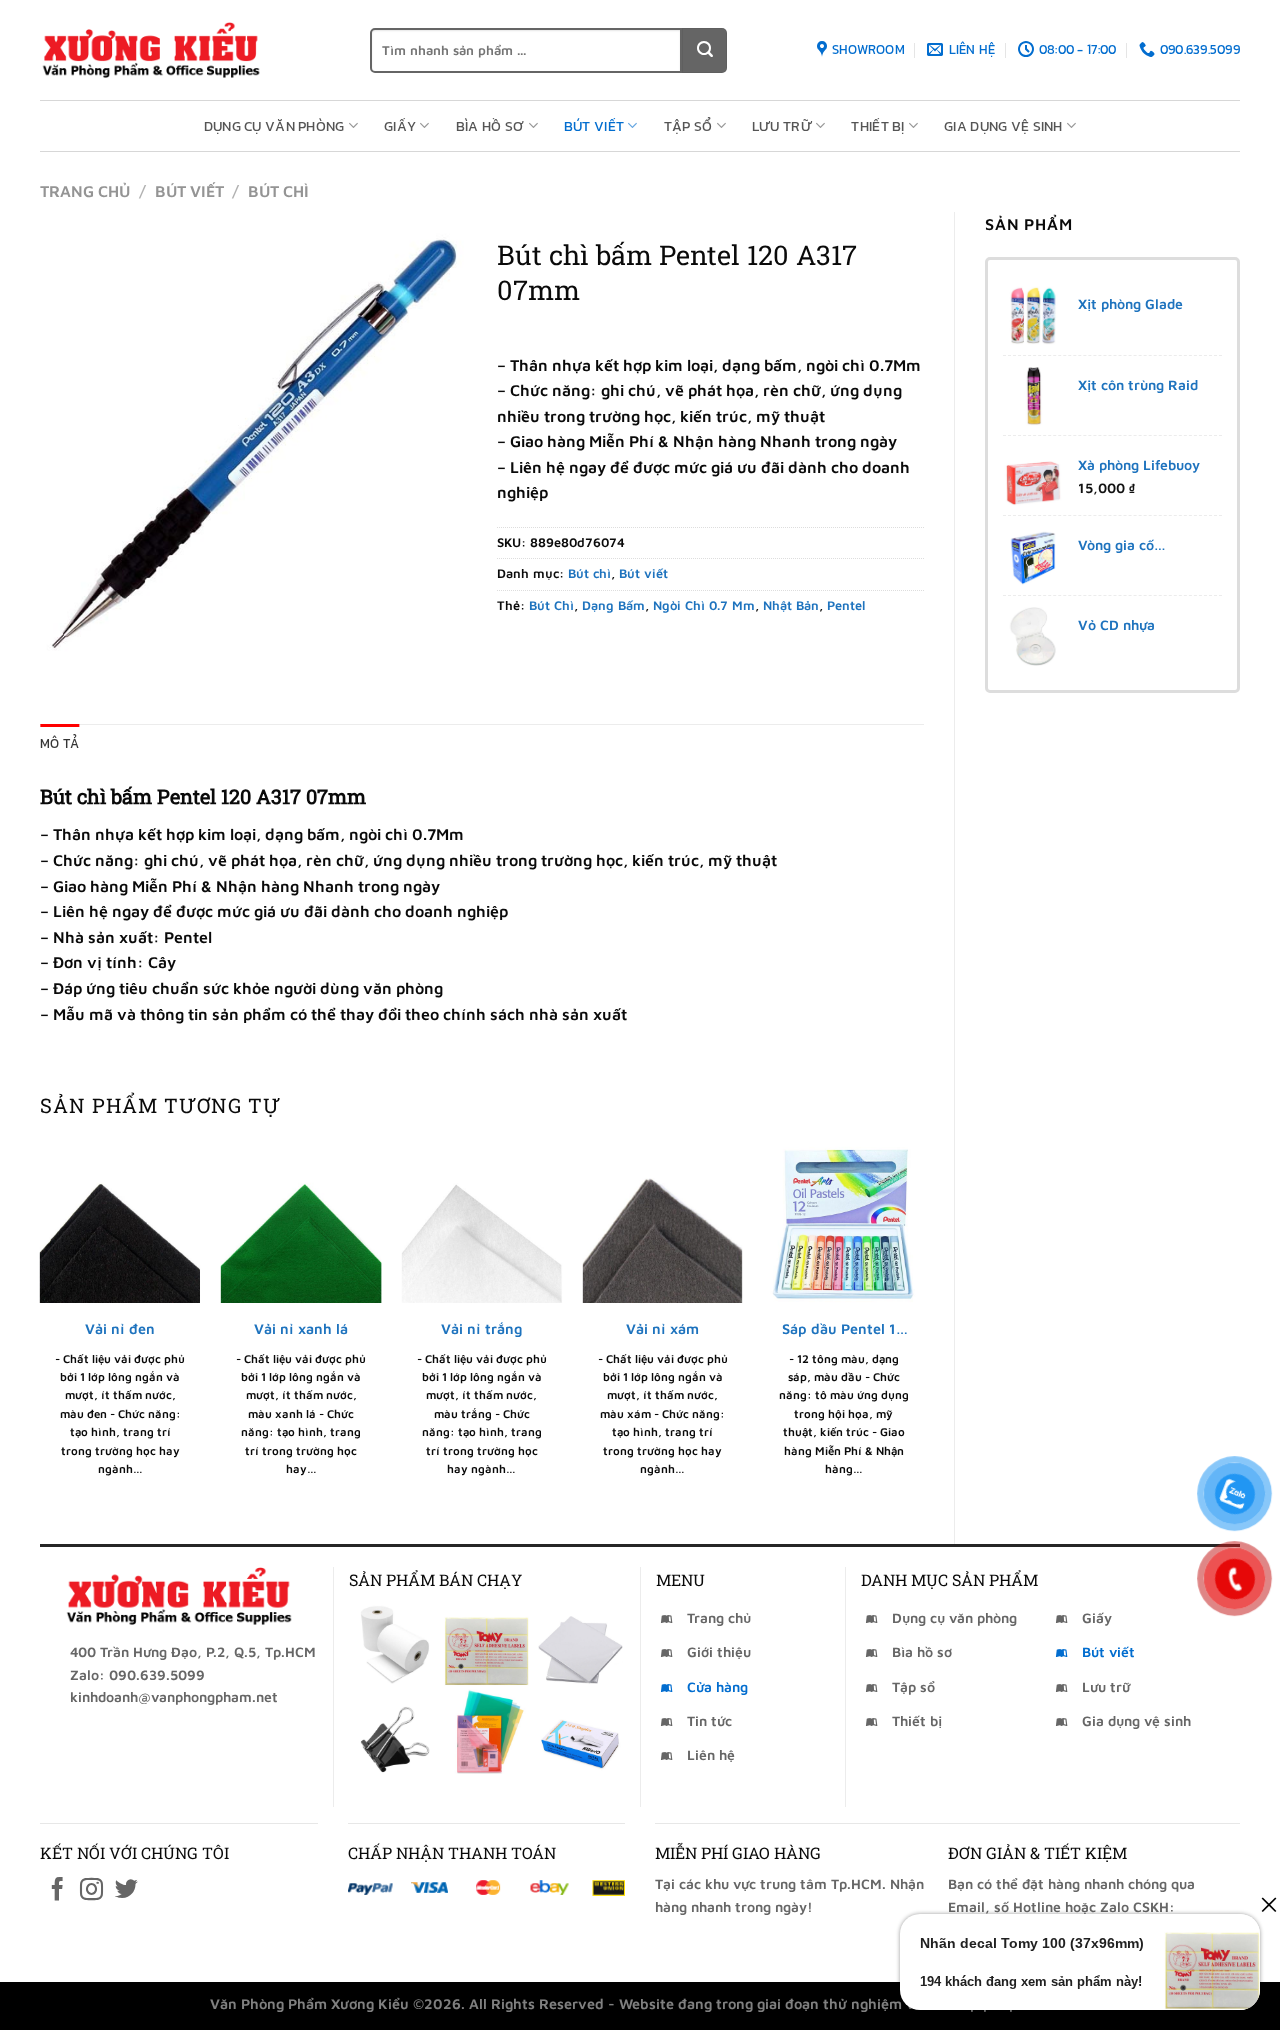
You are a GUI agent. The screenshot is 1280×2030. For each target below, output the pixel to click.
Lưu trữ (782, 126)
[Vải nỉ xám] (662, 1222)
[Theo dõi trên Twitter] (126, 1891)
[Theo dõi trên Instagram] (91, 1891)
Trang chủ (85, 191)
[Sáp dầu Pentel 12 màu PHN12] (843, 1222)
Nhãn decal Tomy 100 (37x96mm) (1032, 1943)
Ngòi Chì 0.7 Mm (704, 605)
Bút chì (278, 191)
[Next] (923, 1326)
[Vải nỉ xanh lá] (301, 1222)
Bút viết (594, 126)
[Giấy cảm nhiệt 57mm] (393, 1643)
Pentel (846, 605)
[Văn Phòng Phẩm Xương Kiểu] (190, 50)
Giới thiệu (719, 1651)
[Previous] (41, 1326)
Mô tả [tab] (59, 743)
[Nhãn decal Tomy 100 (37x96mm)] (486, 1643)
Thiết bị (877, 126)
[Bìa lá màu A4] (486, 1731)
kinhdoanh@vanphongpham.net (174, 1696)
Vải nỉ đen (120, 1328)
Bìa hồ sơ (490, 126)
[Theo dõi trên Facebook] (57, 1891)
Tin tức (709, 1720)
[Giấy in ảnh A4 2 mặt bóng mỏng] (580, 1643)
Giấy (400, 126)
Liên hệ (711, 1754)
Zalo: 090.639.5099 (137, 1674)
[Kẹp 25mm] (393, 1731)
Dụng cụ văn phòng (274, 126)
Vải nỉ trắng (481, 1328)
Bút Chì (551, 605)
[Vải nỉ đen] (120, 1222)
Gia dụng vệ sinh (1003, 126)
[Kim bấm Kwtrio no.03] (580, 1731)
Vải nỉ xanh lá (301, 1328)
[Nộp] (704, 50)
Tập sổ (688, 126)
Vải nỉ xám (662, 1328)
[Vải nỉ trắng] (481, 1222)
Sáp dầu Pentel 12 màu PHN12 (843, 1329)
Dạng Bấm (613, 605)
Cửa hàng (717, 1686)
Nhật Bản (791, 605)
